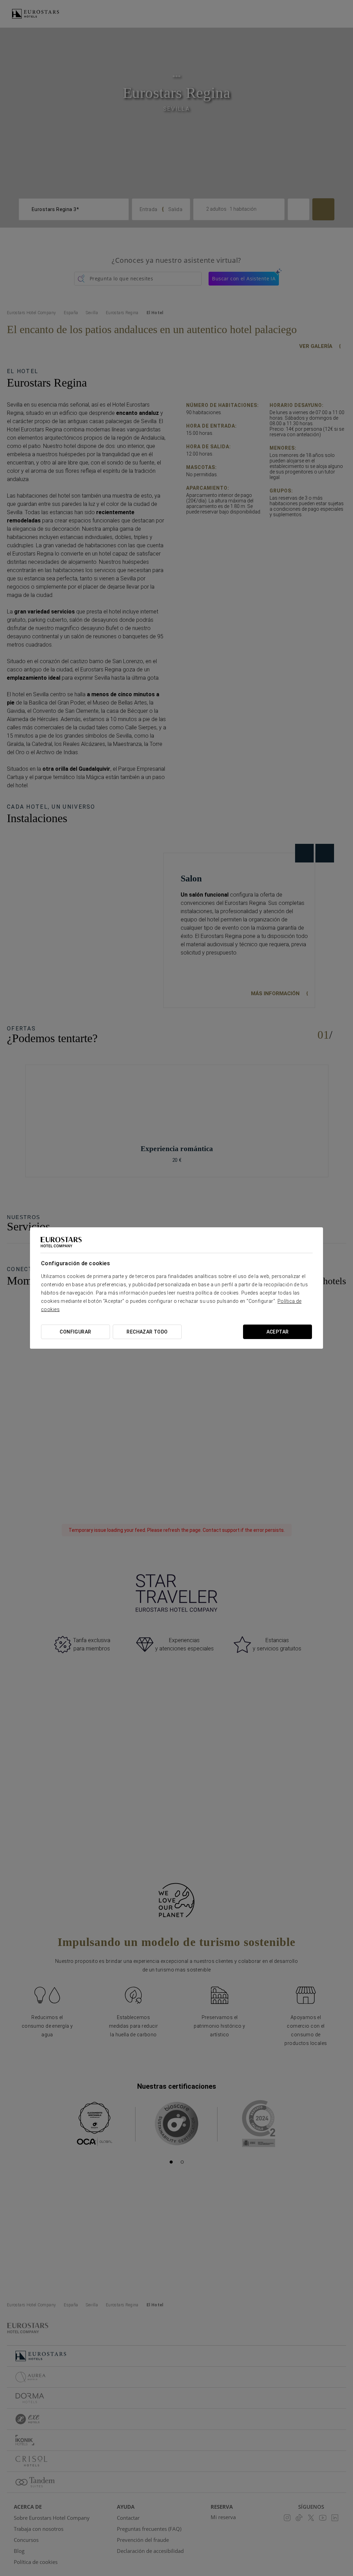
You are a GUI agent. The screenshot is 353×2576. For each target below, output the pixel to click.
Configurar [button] (75, 1332)
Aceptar (278, 1332)
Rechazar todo (147, 1332)
